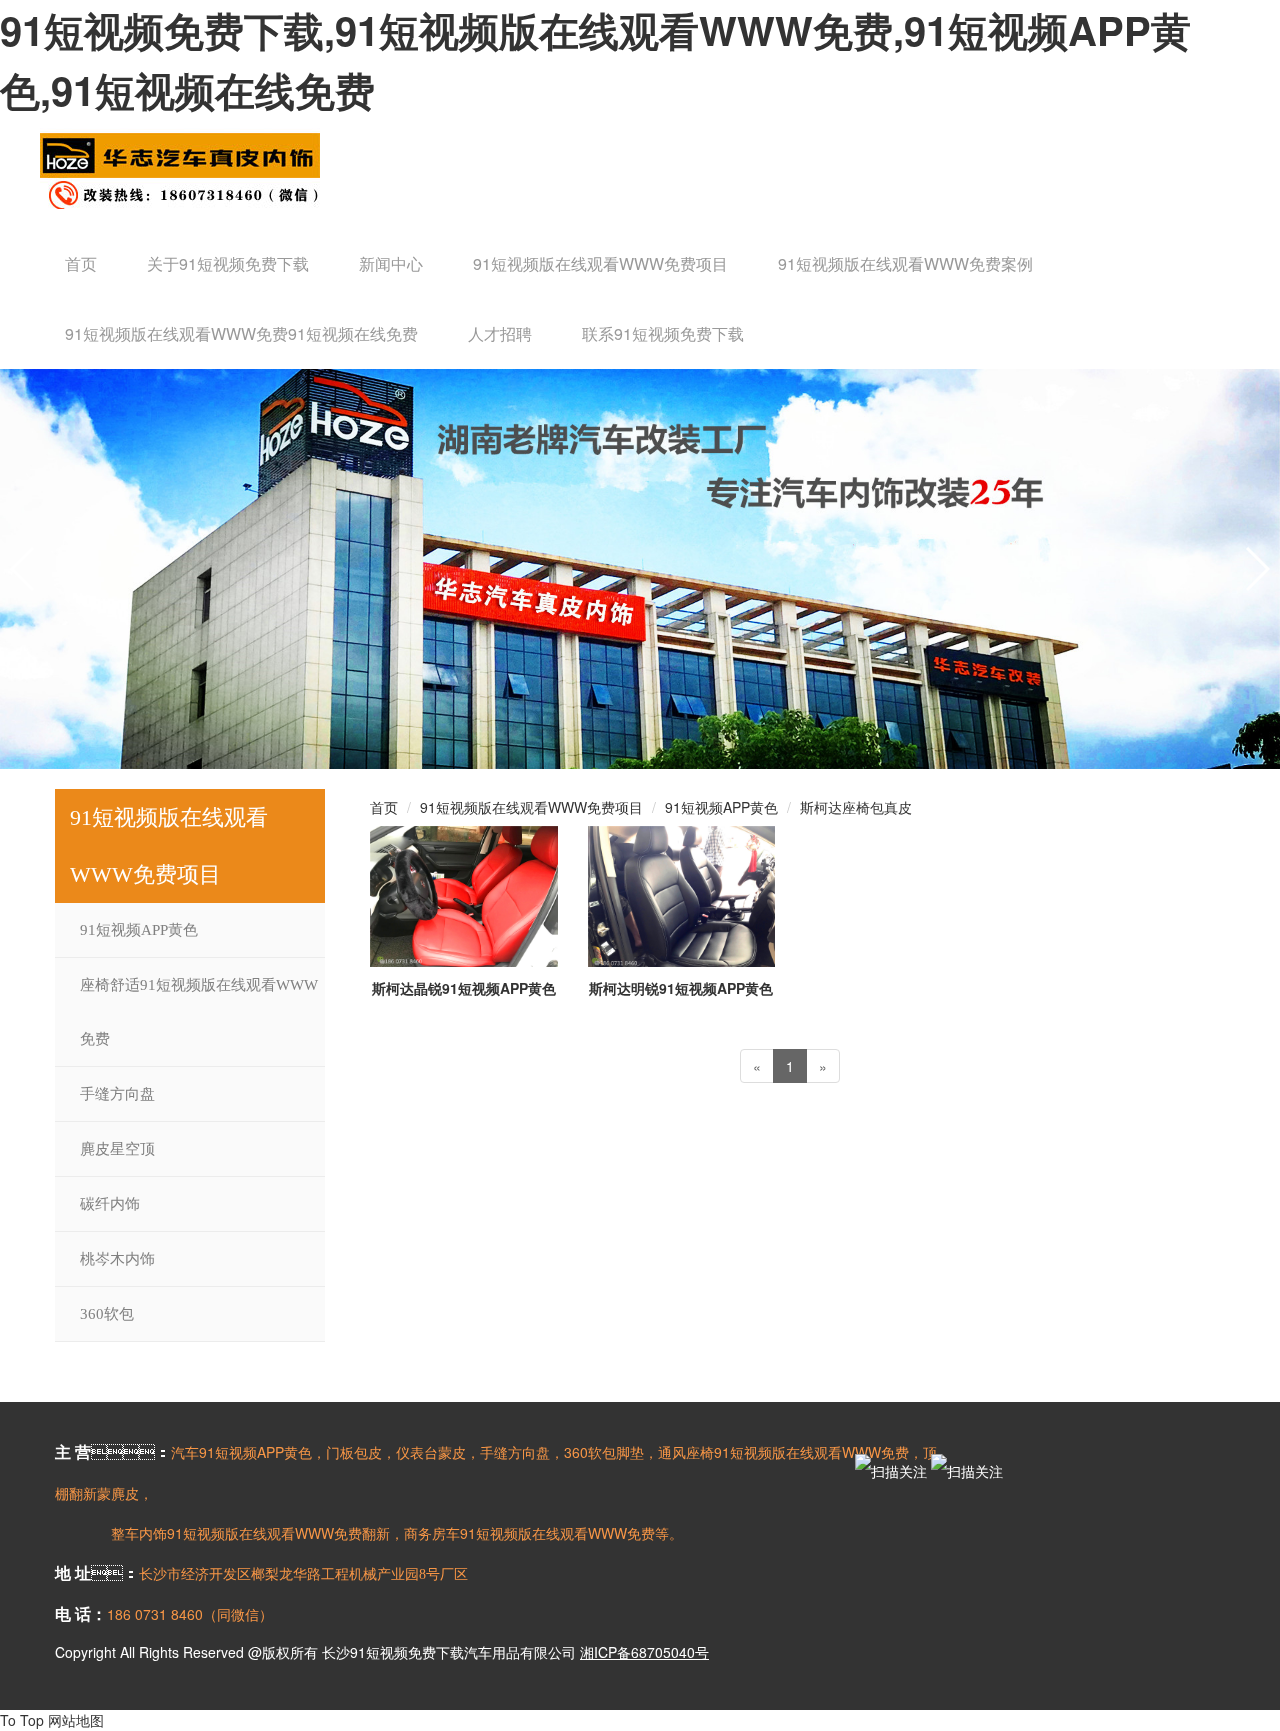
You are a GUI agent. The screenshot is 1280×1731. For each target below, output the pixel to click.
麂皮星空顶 (117, 1149)
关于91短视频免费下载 (228, 263)
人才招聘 (500, 333)
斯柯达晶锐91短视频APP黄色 (464, 988)
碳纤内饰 (110, 1204)
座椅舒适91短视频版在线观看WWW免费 (199, 1012)
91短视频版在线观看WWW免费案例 (905, 263)
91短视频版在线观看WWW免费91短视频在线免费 (241, 333)
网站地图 (76, 1720)
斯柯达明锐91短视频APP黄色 (681, 988)
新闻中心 (391, 263)
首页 (81, 263)
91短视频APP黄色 (139, 930)
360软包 (107, 1314)
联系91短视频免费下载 (663, 333)
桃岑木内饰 (117, 1259)
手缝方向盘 (117, 1094)
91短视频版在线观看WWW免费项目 (600, 263)
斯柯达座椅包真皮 (856, 807)
